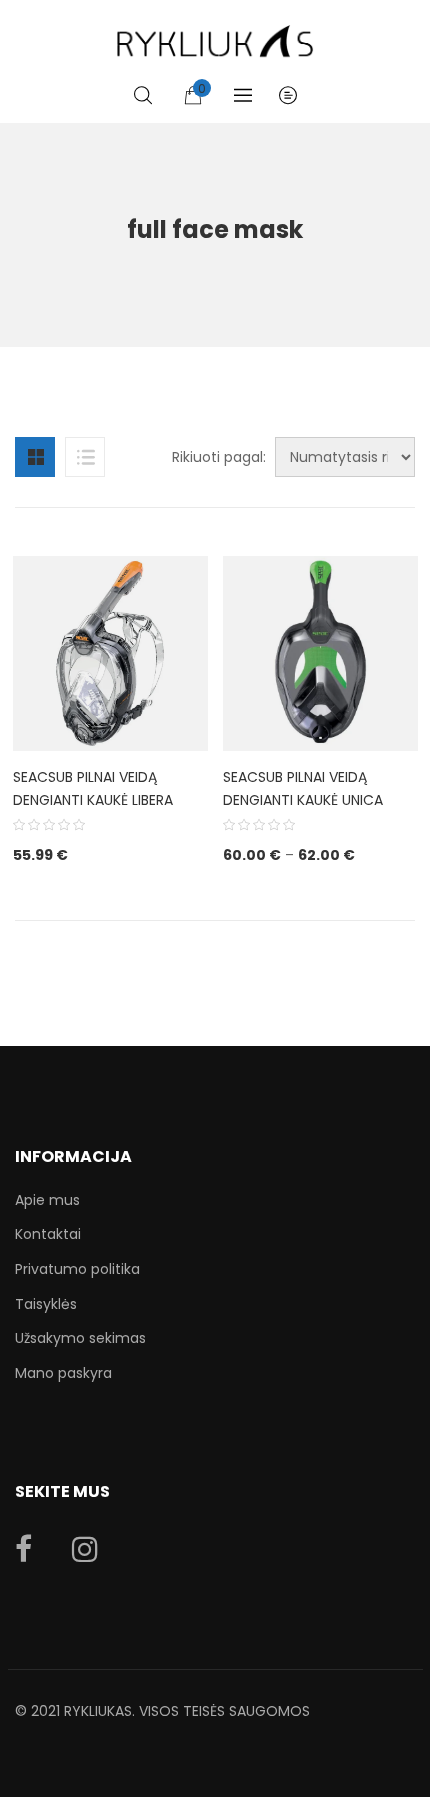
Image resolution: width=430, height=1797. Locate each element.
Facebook (23, 1549)
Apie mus (47, 1200)
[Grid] (35, 457)
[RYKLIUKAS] (215, 32)
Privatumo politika (77, 1269)
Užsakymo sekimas (80, 1338)
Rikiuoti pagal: (219, 457)
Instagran (85, 1549)
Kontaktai (48, 1234)
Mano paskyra (63, 1373)
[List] (85, 457)
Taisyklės (46, 1304)
